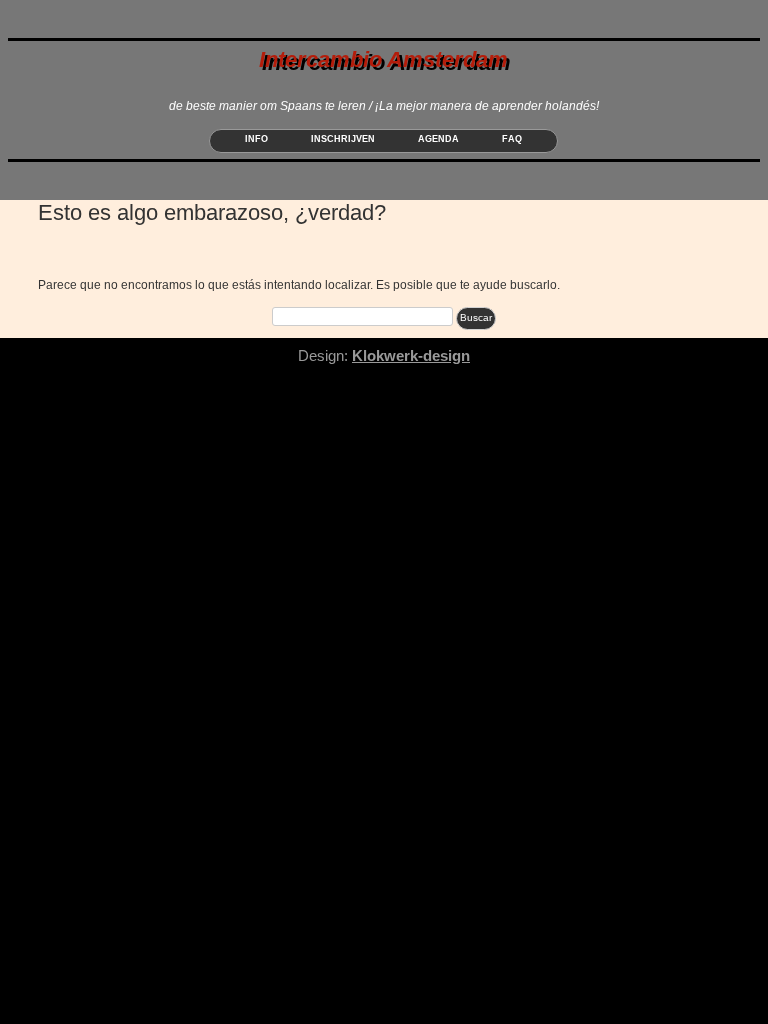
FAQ (512, 139)
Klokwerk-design (411, 355)
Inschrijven (343, 139)
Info (256, 139)
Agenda (438, 139)
